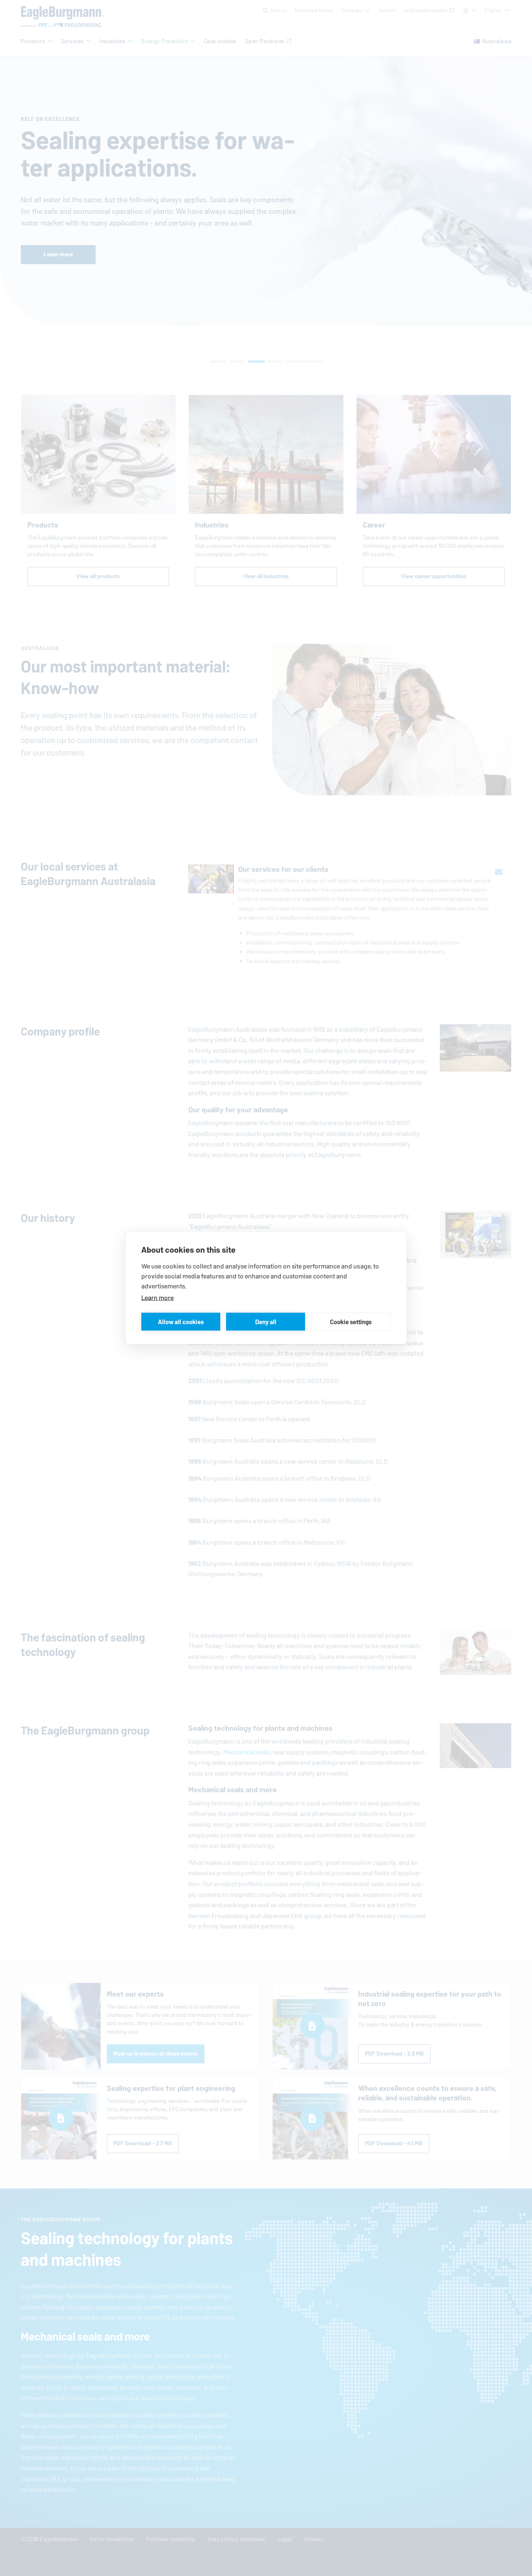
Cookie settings (351, 1321)
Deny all (266, 1321)
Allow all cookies (181, 1321)
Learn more (158, 1298)
